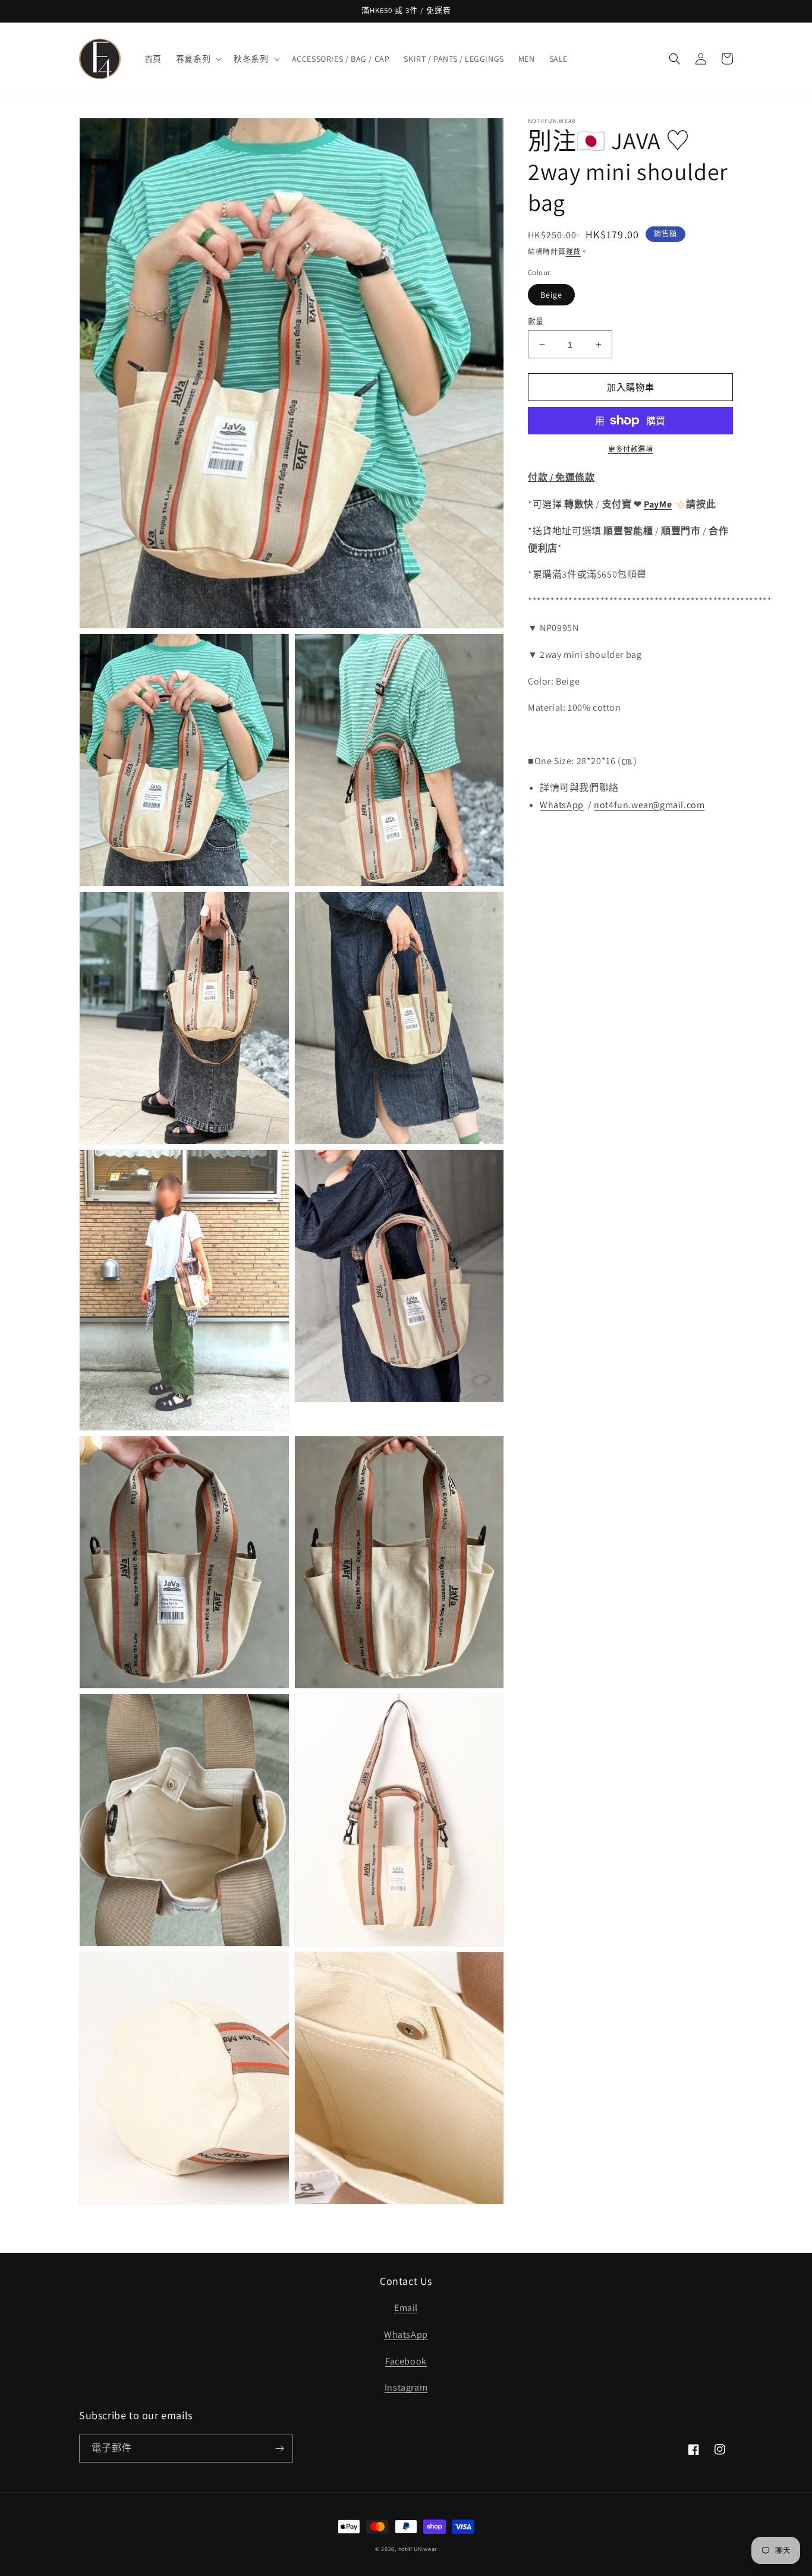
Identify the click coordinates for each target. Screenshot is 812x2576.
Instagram (406, 2387)
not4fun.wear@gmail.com (649, 805)
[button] (198, 59)
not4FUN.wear (418, 2549)
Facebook (406, 2361)
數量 (536, 321)
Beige (551, 295)
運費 (573, 252)
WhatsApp (406, 2334)
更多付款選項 (630, 449)
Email (406, 2308)
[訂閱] (279, 2449)
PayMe (658, 504)
